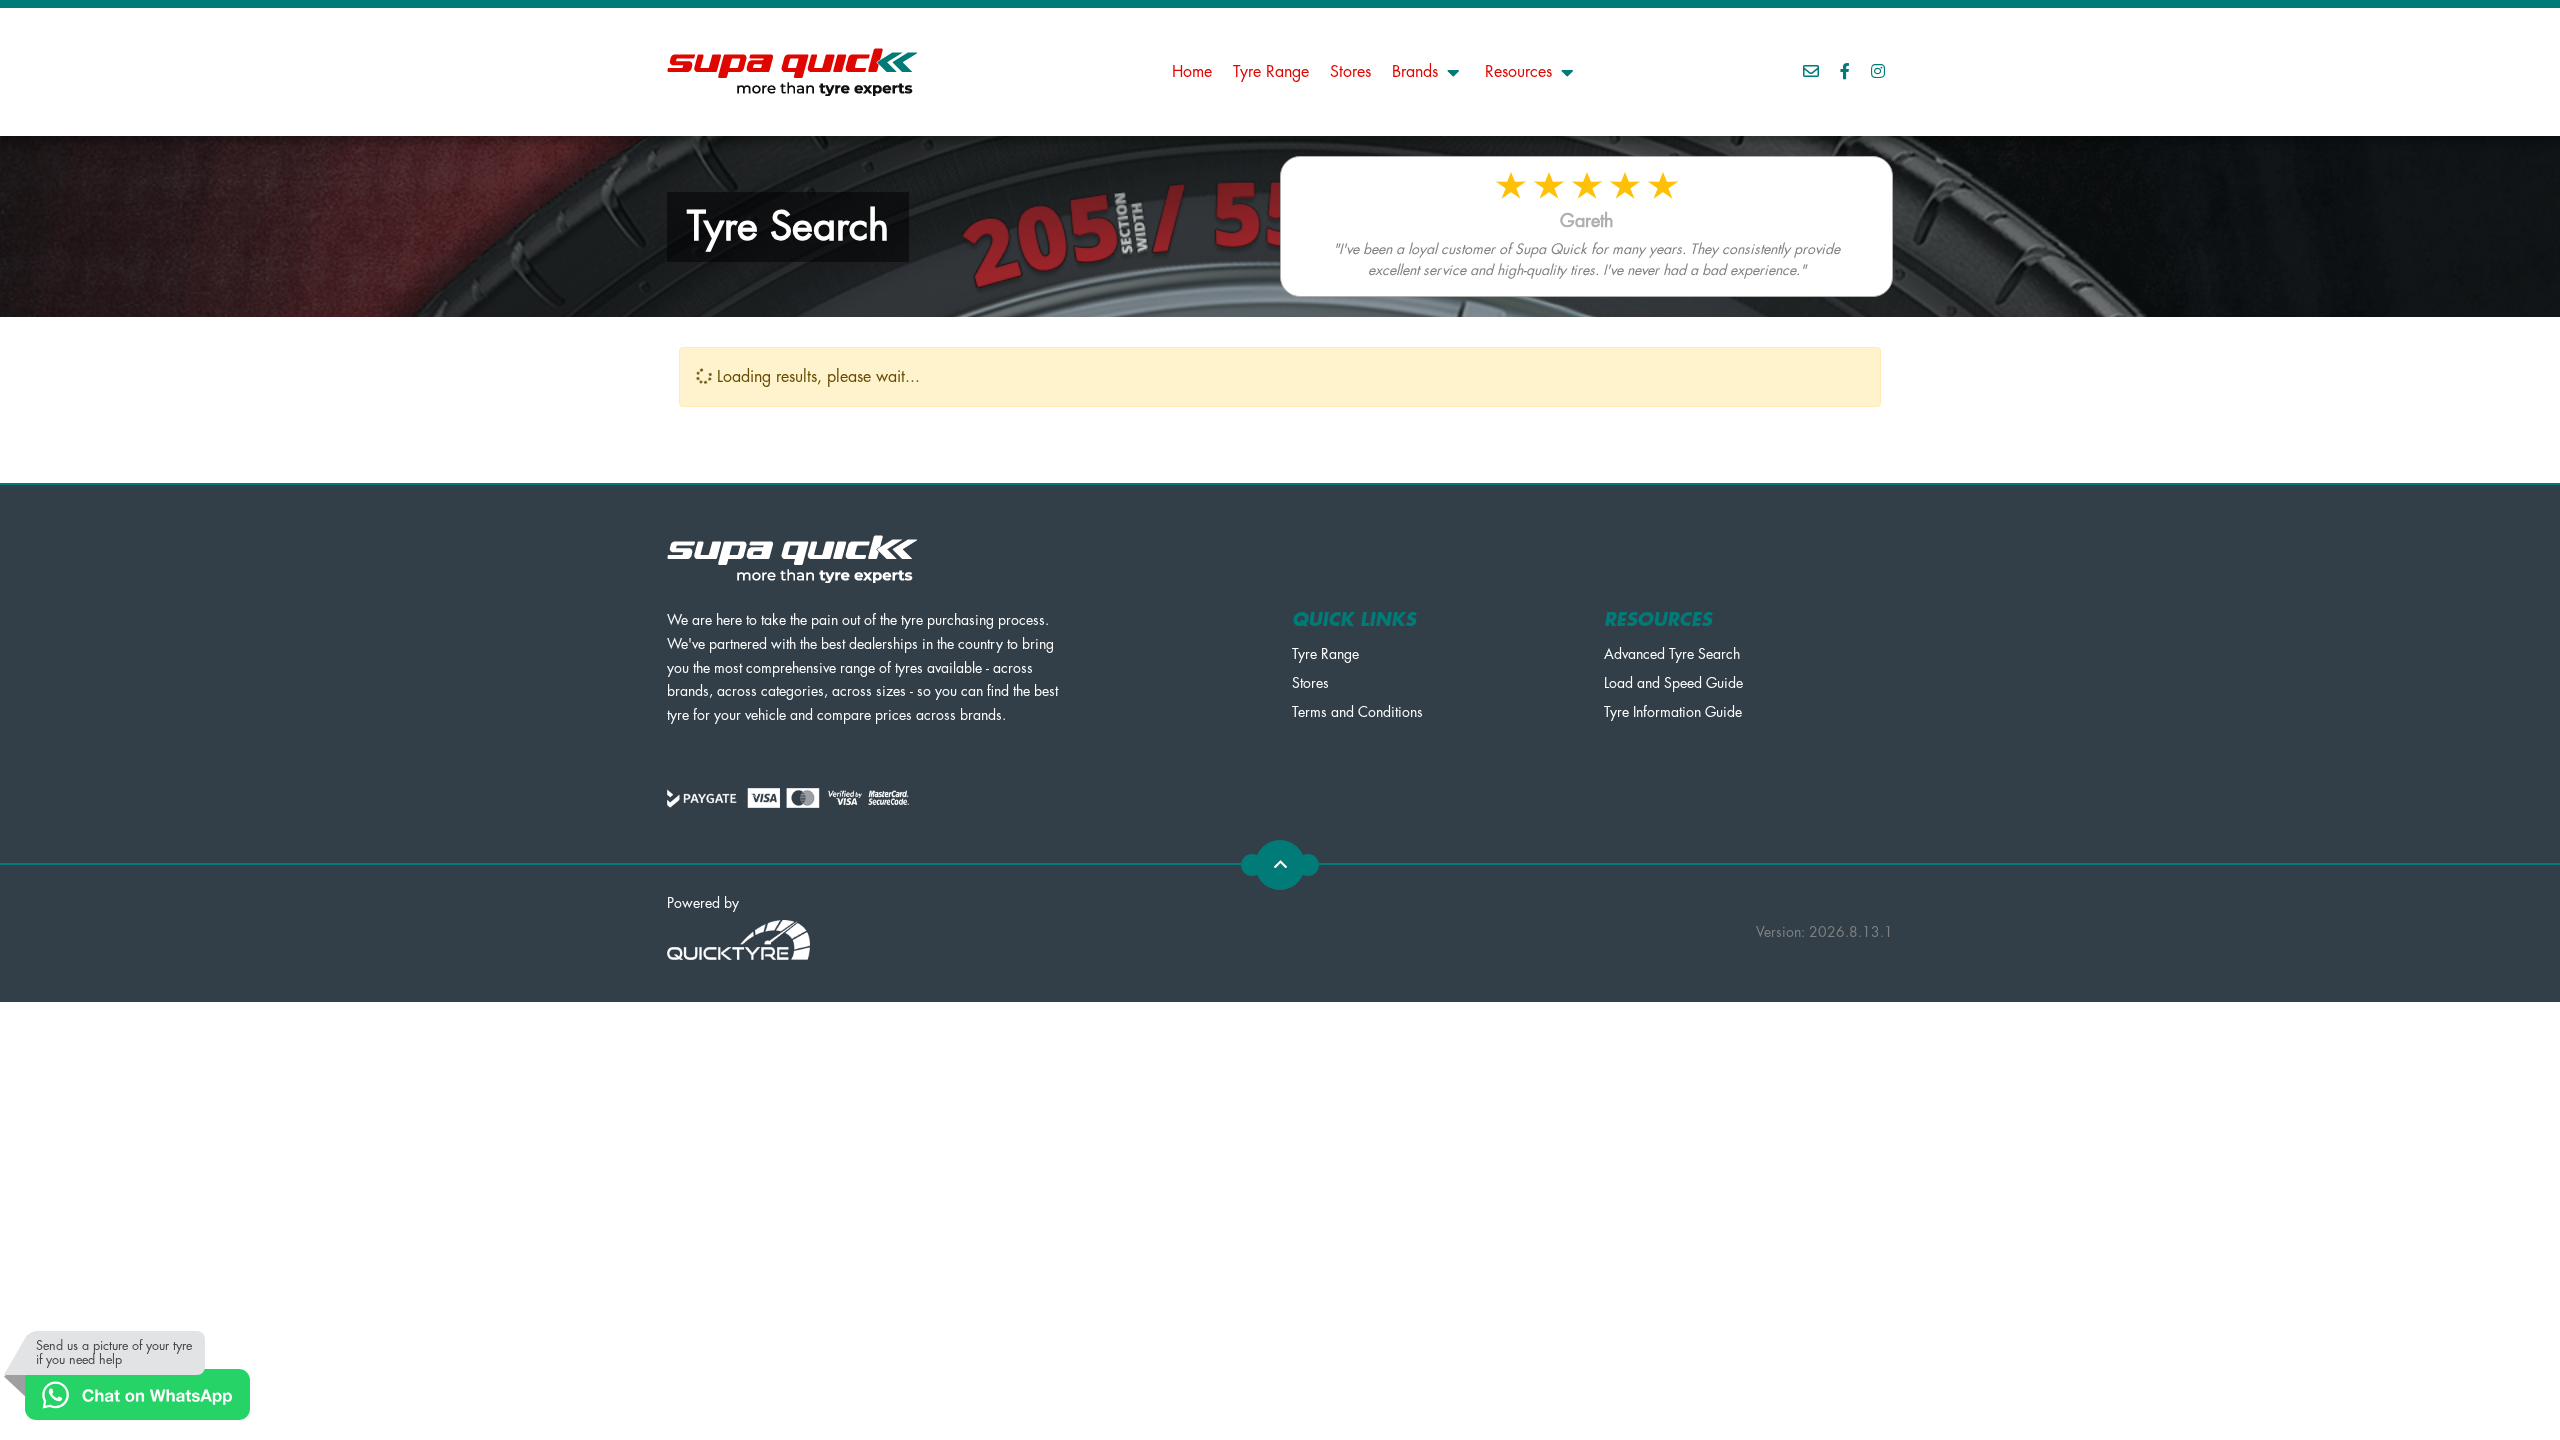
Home (1192, 72)
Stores (1350, 72)
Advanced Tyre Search (1672, 654)
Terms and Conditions (1357, 712)
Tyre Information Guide (1673, 712)
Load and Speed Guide (1673, 683)
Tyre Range (1271, 72)
